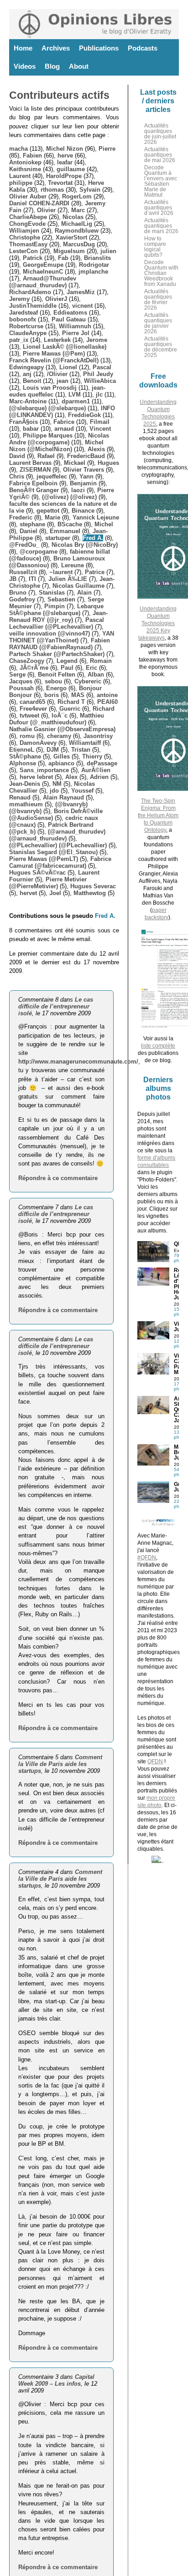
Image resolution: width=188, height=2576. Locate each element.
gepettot (48, 511)
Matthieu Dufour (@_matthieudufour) (57, 719)
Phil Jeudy (98, 374)
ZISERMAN (35, 470)
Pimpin (55, 606)
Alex (71, 777)
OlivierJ (56, 299)
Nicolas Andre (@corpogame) (59, 439)
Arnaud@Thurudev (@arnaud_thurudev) (43, 282)
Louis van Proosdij (50, 388)
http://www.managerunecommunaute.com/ (78, 1061)
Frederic (21, 517)
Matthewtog (90, 893)
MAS (78, 695)
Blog (52, 66)
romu (27, 736)
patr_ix (19, 340)
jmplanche (93, 272)
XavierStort (71, 237)
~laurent (61, 572)
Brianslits (97, 258)
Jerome (97, 340)
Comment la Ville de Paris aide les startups (60, 1764)
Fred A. (93, 538)
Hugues (108, 463)
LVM (75, 395)
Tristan (81, 750)
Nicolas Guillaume (78, 586)
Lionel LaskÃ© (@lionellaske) (65, 347)
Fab (63, 258)
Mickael (75, 463)
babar (31, 429)
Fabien (32, 155)
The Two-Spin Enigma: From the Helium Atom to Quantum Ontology (158, 815)
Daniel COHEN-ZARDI (39, 203)
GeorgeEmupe (43, 265)
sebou (53, 681)
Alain (84, 593)
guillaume (71, 169)
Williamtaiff (85, 743)
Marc (78, 210)
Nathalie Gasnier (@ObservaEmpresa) (62, 729)
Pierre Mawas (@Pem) (54, 354)
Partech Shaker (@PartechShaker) (57, 654)
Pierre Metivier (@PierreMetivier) (48, 883)
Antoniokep (25, 162)
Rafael (46, 456)
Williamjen (24, 231)
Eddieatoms (70, 313)
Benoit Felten (57, 675)
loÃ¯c (60, 715)
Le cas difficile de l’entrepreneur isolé (56, 1006)
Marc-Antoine (28, 401)
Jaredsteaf (23, 313)
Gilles (62, 756)
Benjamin (83, 483)
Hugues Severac (93, 886)
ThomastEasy (28, 244)
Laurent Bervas (30, 463)
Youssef (82, 791)
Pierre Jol (76, 333)
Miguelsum (69, 251)
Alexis (96, 449)
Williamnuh (75, 326)
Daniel (29, 531)
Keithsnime (25, 169)
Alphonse (23, 763)
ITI (32, 579)
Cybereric (88, 681)
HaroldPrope (64, 176)
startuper (58, 538)
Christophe (25, 237)
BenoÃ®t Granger (34, 490)
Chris (17, 476)
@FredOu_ (24, 545)
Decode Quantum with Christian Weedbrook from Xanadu (161, 273)
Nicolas (73, 217)
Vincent (100, 429)
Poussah (21, 688)
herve (65, 155)
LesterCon (23, 251)
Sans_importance (44, 770)
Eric (91, 668)
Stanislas (52, 593)
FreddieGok (84, 415)
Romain (101, 661)
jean (63, 381)
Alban (96, 675)
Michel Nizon (65, 149)
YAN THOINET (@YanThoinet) (62, 637)
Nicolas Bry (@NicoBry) (85, 545)
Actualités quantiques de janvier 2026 (158, 323)
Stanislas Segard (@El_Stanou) (53, 852)
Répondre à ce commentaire (58, 1178)
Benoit (32, 381)
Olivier (46, 210)
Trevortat (60, 183)
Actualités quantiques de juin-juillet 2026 (160, 134)
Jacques (21, 681)
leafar (65, 162)
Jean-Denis (25, 784)
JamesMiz (81, 292)
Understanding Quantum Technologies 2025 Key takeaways (158, 623)
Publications (99, 48)
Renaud (20, 797)
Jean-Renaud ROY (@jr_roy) (58, 616)
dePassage (102, 763)
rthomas (52, 190)
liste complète (158, 1046)
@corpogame (39, 552)
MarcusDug (79, 244)
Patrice (95, 572)
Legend (67, 661)
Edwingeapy (26, 367)
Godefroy (22, 599)
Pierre (107, 149)
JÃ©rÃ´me (34, 668)
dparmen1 (76, 401)
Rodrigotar (94, 265)
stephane (32, 524)
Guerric (70, 709)
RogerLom (77, 196)
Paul (67, 668)
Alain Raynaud (63, 797)
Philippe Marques (48, 435)
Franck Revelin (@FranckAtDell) (54, 360)
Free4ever (33, 709)
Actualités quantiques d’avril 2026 (159, 208)
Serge (17, 675)
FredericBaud (86, 456)
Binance (83, 511)
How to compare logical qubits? (155, 247)
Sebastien (61, 599)
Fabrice (64, 422)
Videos (25, 66)
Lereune (73, 565)
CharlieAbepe (28, 217)
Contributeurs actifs (59, 95)
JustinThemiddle (33, 306)
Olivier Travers (84, 470)
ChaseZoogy (27, 661)
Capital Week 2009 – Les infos (56, 2380)
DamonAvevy (38, 743)
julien (108, 251)
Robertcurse (26, 326)
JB (13, 579)
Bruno (18, 593)
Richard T (71, 702)
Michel (104, 524)
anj (27, 374)
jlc (99, 395)
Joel (55, 893)
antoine (107, 695)
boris (52, 695)
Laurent (20, 176)
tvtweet (29, 715)
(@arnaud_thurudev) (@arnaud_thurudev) (57, 835)
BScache (70, 524)
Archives (56, 48)
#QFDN (147, 1558)
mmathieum (26, 804)
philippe (21, 183)
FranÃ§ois (23, 422)
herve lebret (36, 777)
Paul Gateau (69, 319)
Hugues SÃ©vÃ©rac (37, 873)
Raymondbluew (77, 231)
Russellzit (23, 572)
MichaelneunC (43, 272)
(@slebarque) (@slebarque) (47, 408)
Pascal (102, 367)
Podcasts (143, 48)
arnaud (64, 429)
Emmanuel (65, 531)
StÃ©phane (25, 756)
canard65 (32, 702)
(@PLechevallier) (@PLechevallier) (58, 845)
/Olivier (57, 374)
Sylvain (90, 190)
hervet (28, 893)
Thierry (92, 756)
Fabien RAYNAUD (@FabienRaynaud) (60, 644)
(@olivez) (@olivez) (69, 497)
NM (57, 784)
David (17, 456)
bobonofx (23, 319)
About (79, 66)
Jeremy (19, 299)
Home (23, 48)
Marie (52, 517)
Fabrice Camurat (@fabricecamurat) (60, 862)
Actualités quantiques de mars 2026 (161, 226)
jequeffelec (52, 476)
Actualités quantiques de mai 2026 (160, 155)
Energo (56, 688)
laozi (78, 490)
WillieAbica (100, 381)
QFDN (155, 1761)
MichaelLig (77, 224)
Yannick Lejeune (96, 517)
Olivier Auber (28, 196)
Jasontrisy (98, 736)
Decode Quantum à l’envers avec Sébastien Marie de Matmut (161, 181)
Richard (104, 709)
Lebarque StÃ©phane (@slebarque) (56, 610)
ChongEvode (27, 224)
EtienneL (22, 750)
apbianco (61, 763)
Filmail (100, 422)
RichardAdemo (30, 292)
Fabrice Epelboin (33, 483)
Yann (86, 476)
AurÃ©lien (96, 770)
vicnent (82, 306)
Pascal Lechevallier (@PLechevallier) (57, 623)
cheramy (59, 736)
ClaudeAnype (28, 333)
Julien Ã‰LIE (68, 579)
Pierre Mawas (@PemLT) (44, 859)
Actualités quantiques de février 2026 (158, 300)
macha (18, 149)
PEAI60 (107, 702)
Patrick (33, 258)
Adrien (99, 777)
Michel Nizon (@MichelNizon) (56, 446)
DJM (53, 750)
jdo (54, 791)
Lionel (68, 367)
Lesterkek (57, 340)
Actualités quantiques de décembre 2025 (161, 347)
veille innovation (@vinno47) (50, 634)
